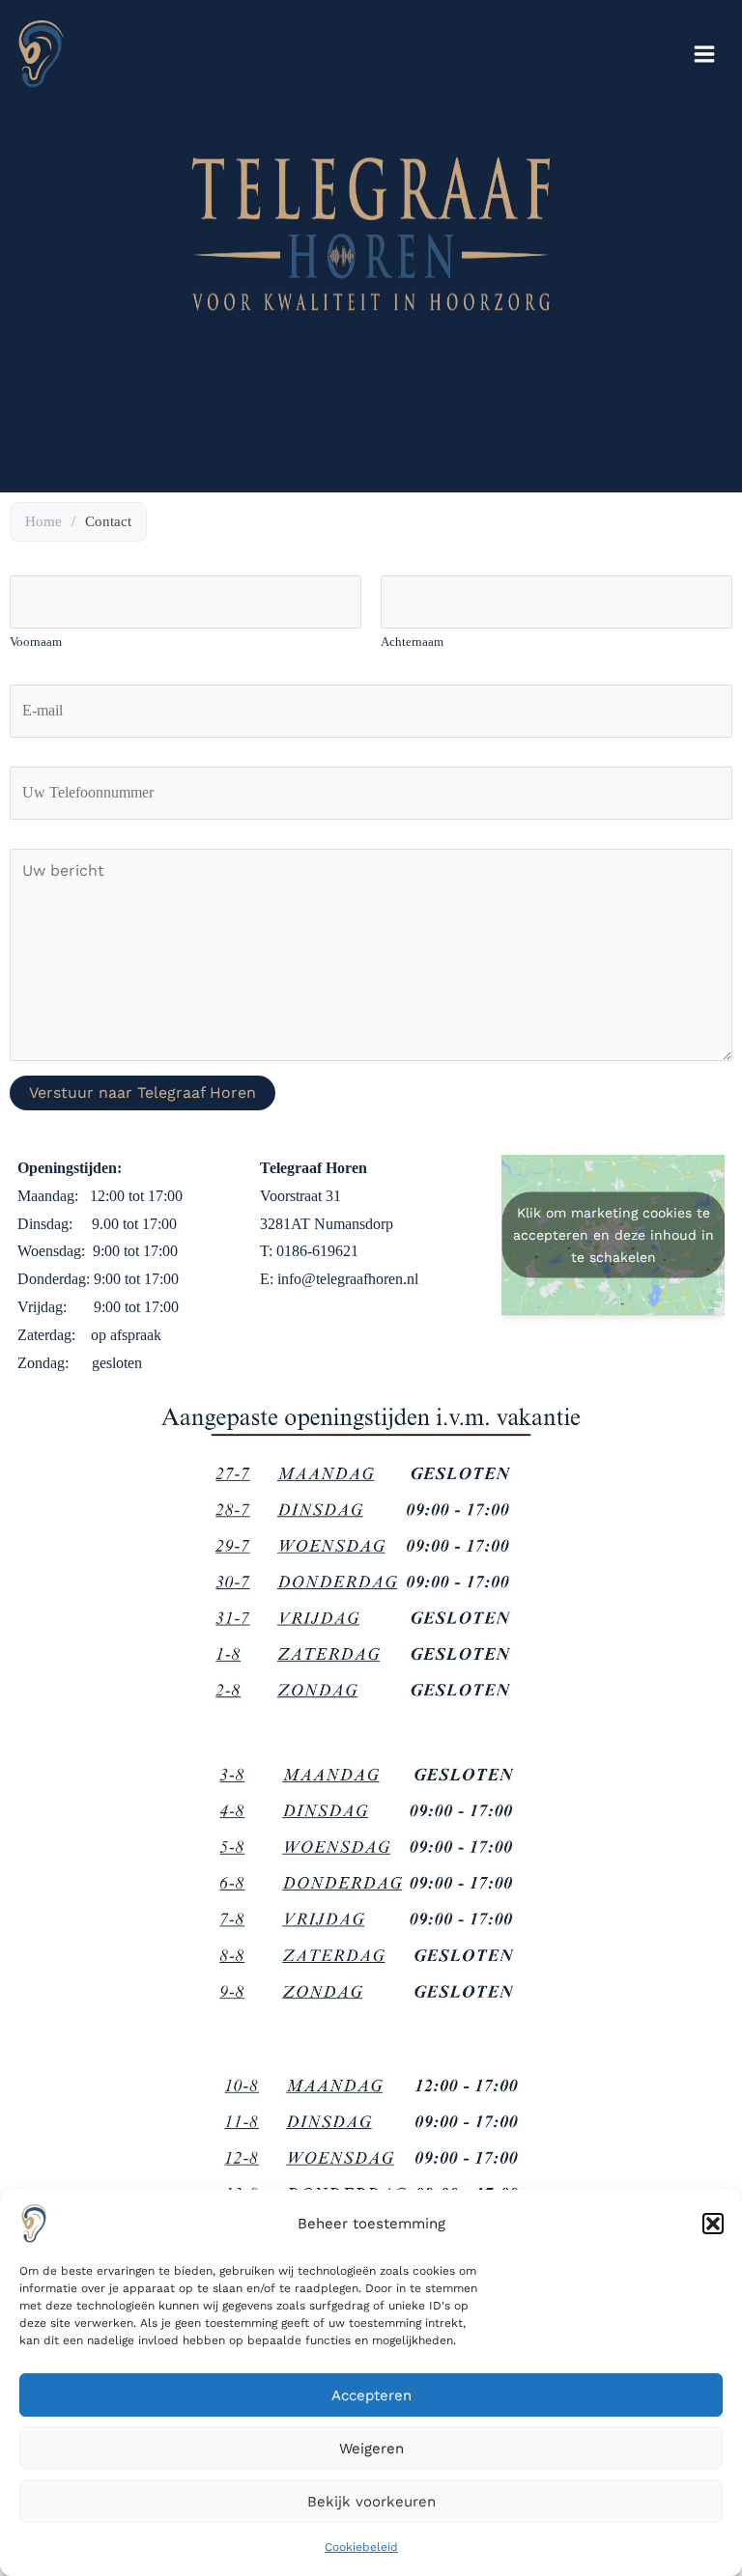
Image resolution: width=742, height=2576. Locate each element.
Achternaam (412, 642)
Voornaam (36, 642)
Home (43, 521)
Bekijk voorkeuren (371, 2502)
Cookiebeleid (361, 2547)
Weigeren (371, 2449)
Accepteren (371, 2395)
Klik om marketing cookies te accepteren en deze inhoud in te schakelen (614, 1235)
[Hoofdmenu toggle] (704, 54)
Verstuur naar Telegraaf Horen (143, 1092)
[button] (713, 2224)
